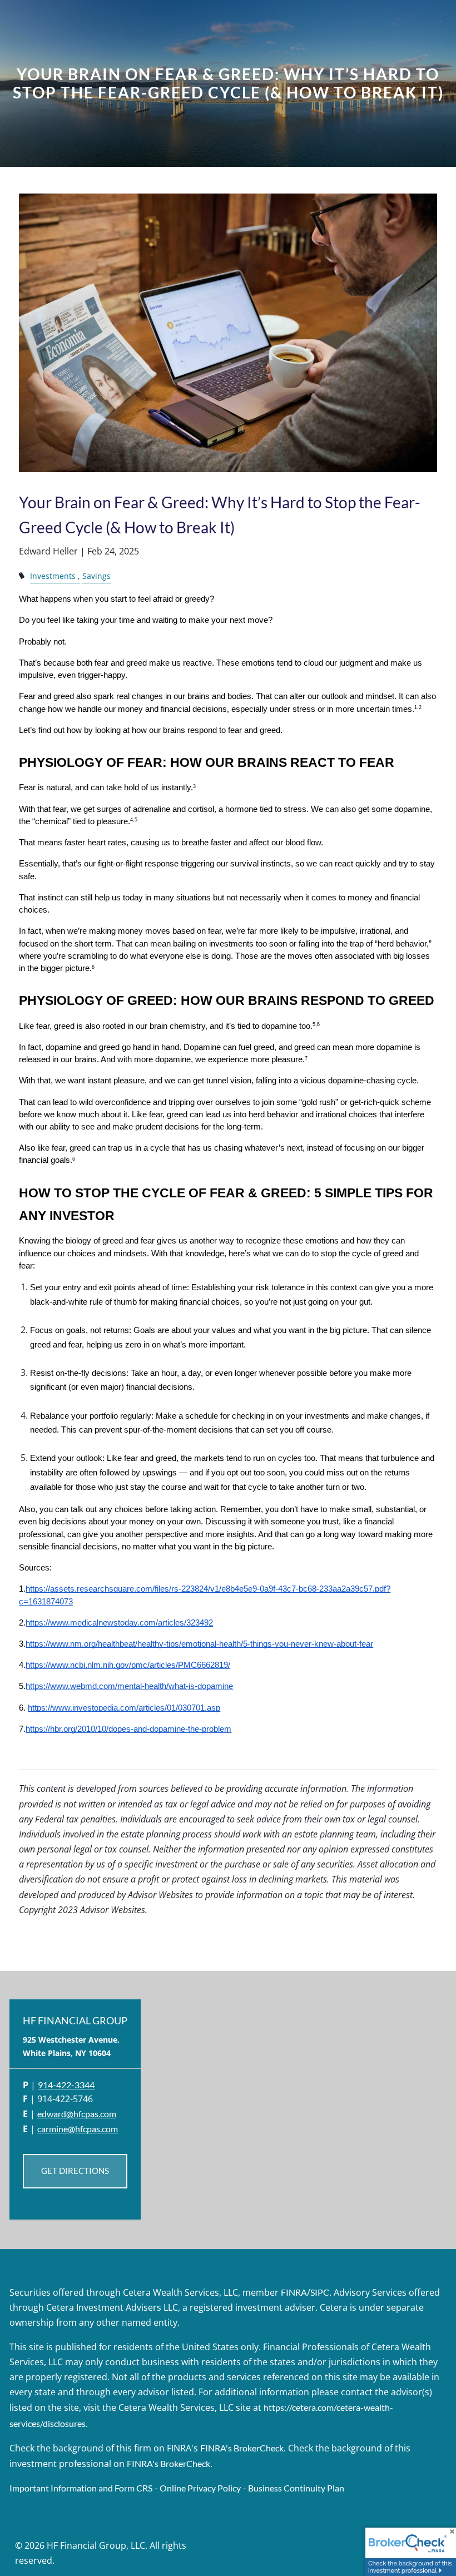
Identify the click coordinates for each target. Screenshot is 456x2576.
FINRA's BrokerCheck (242, 2448)
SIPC (320, 2292)
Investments (53, 576)
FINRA (294, 2292)
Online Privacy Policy (200, 2488)
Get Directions (75, 2171)
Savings (96, 576)
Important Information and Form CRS (81, 2488)
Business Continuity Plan (296, 2488)
